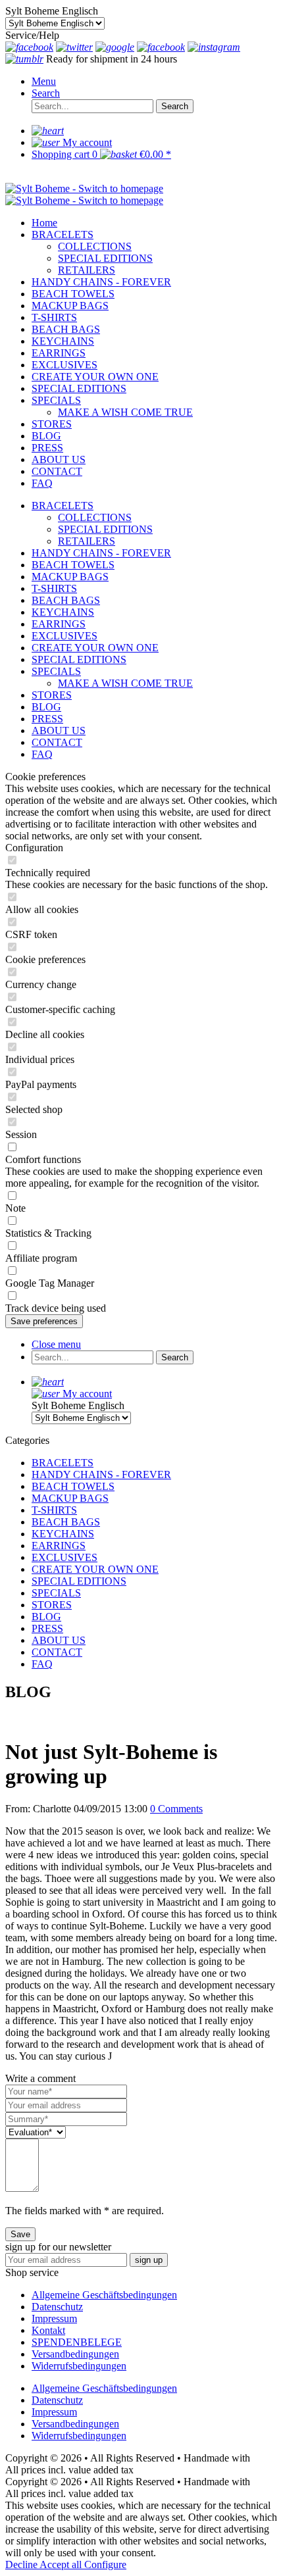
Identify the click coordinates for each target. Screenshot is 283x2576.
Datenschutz (57, 2307)
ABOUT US (59, 731)
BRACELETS (63, 506)
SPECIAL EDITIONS (105, 529)
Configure (105, 2564)
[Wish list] (48, 131)
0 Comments (176, 1809)
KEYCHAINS (63, 612)
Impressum (54, 2318)
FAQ (42, 754)
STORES (52, 695)
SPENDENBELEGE (77, 2342)
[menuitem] (155, 82)
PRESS (47, 719)
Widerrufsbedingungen (79, 2366)
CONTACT (57, 742)
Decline (22, 2564)
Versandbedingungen (75, 2354)
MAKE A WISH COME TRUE (125, 683)
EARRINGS (59, 624)
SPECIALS (56, 671)
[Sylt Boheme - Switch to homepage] (84, 188)
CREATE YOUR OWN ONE (95, 648)
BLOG (46, 707)
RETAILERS (87, 541)
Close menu (56, 1344)
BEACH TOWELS (73, 565)
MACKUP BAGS (70, 577)
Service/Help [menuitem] (32, 35)
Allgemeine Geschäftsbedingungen (104, 2295)
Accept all (62, 2564)
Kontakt (48, 2330)
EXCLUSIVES (64, 636)
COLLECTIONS (95, 517)
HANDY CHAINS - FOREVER (101, 553)
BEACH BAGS (66, 600)
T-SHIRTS (54, 588)
